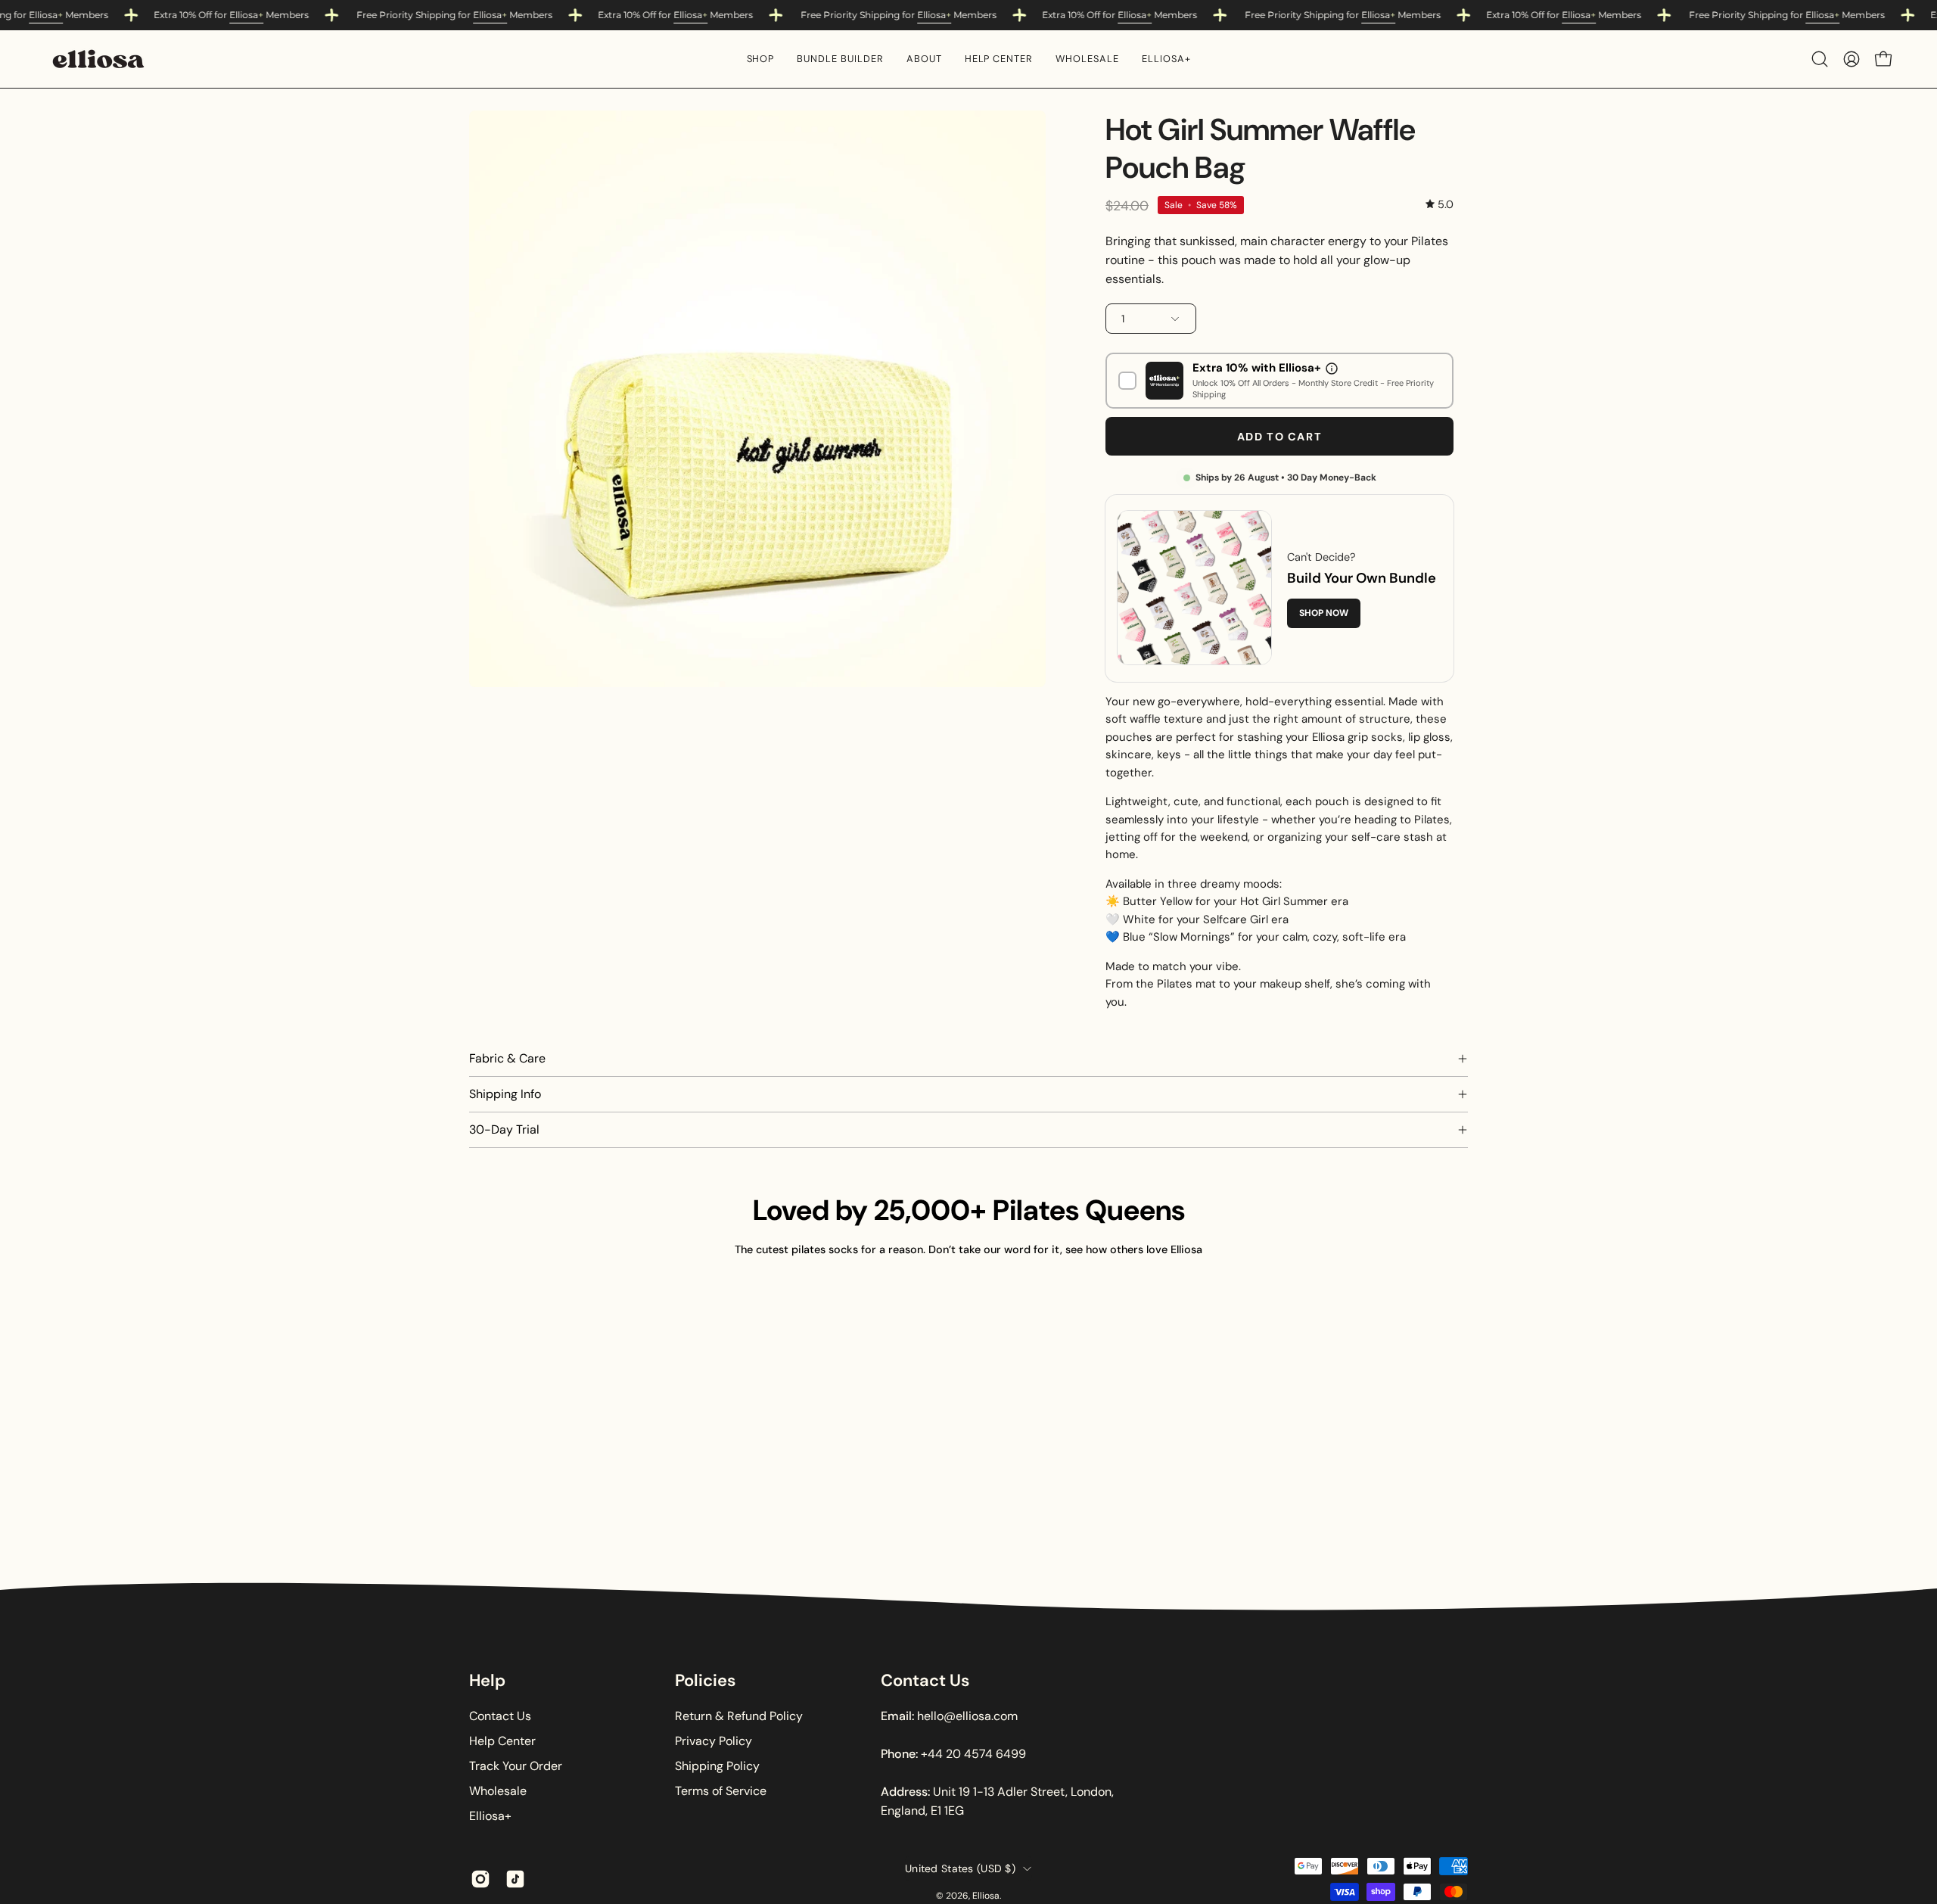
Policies (705, 1681)
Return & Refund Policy (739, 1716)
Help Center (502, 1741)
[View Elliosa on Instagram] (480, 1879)
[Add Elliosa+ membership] (1127, 381)
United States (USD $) (960, 1868)
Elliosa (46, 15)
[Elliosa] (98, 59)
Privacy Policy (714, 1741)
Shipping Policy (717, 1766)
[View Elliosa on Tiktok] (515, 1879)
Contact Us (500, 1716)
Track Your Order (516, 1766)
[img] (1440, 205)
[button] (761, 59)
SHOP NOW (1324, 613)
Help (487, 1681)
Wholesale (498, 1791)
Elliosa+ (490, 1816)
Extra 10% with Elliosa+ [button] (1257, 368)
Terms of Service (721, 1791)
